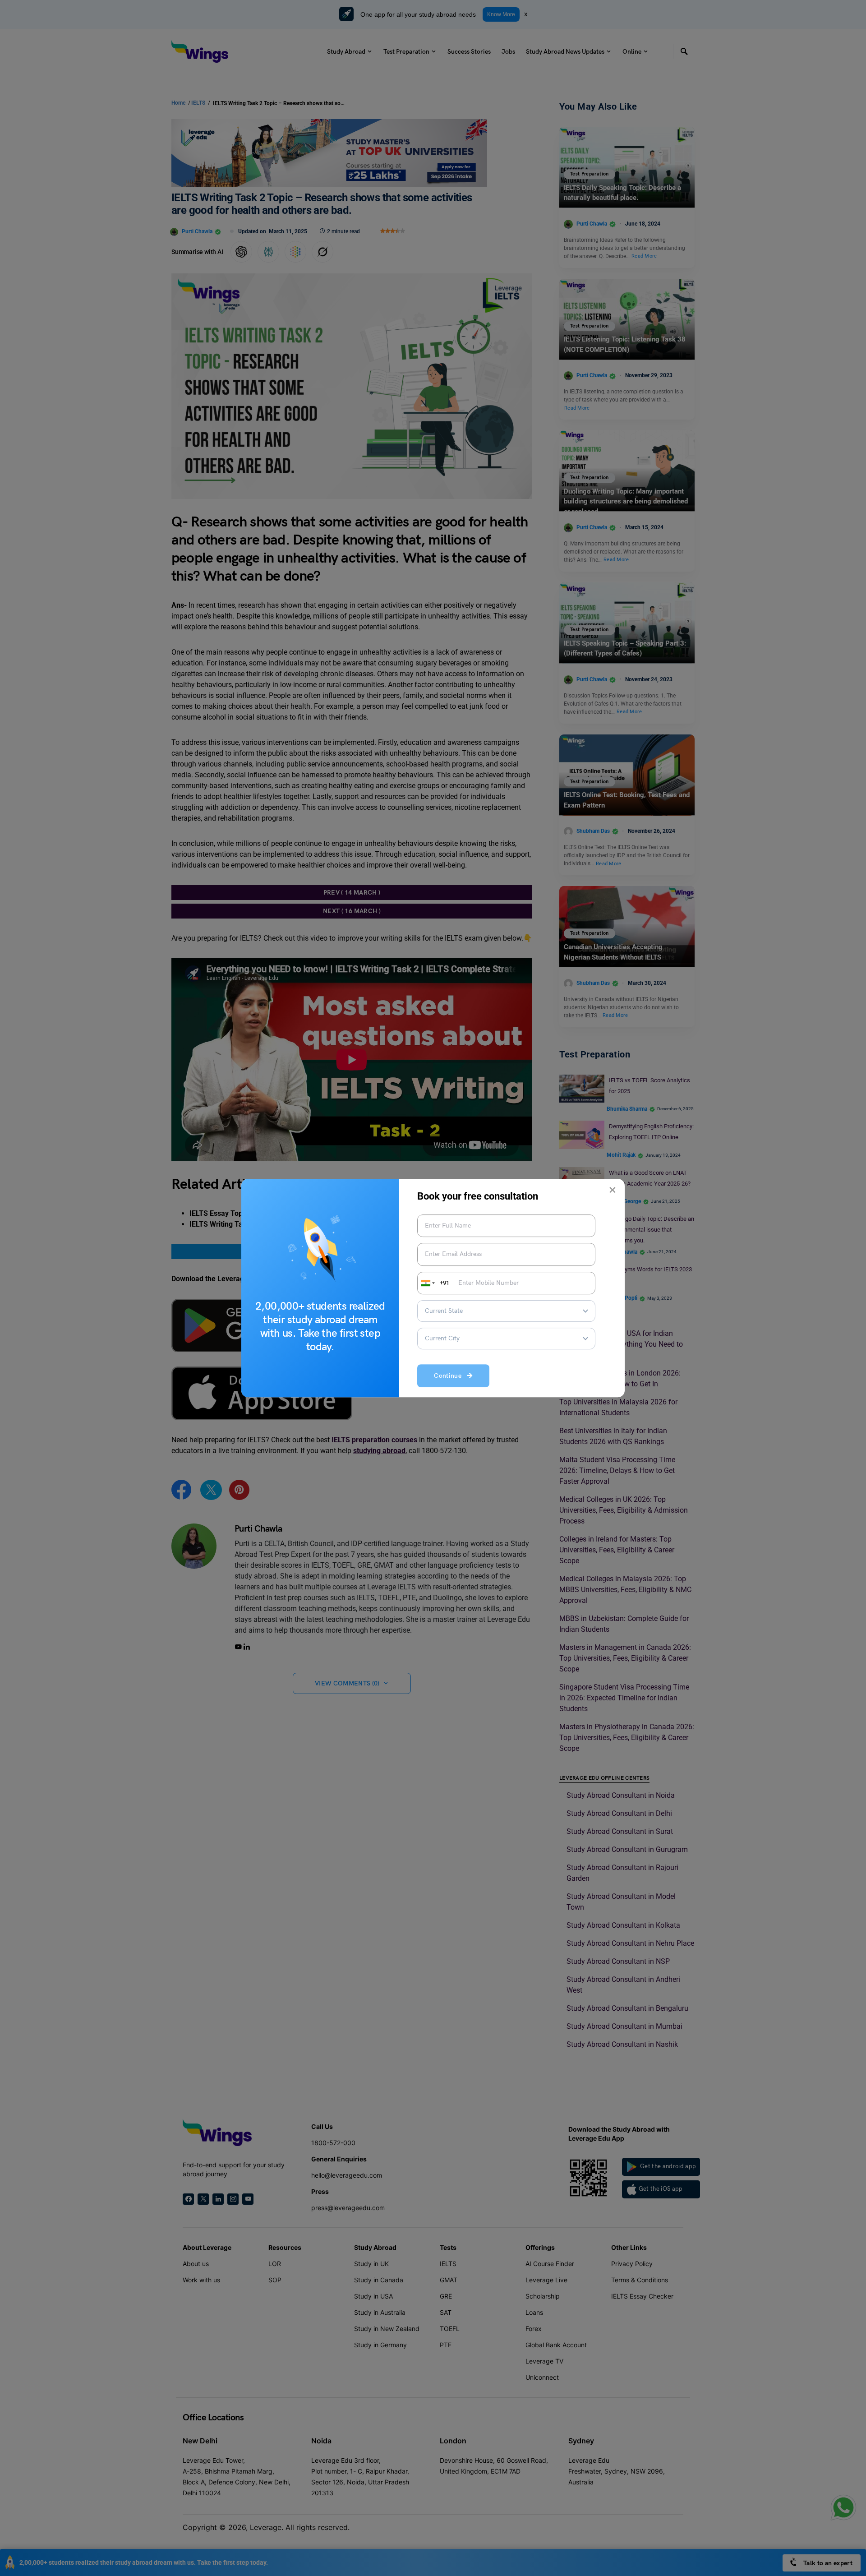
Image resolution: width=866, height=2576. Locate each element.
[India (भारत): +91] (427, 1283)
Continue (450, 1376)
